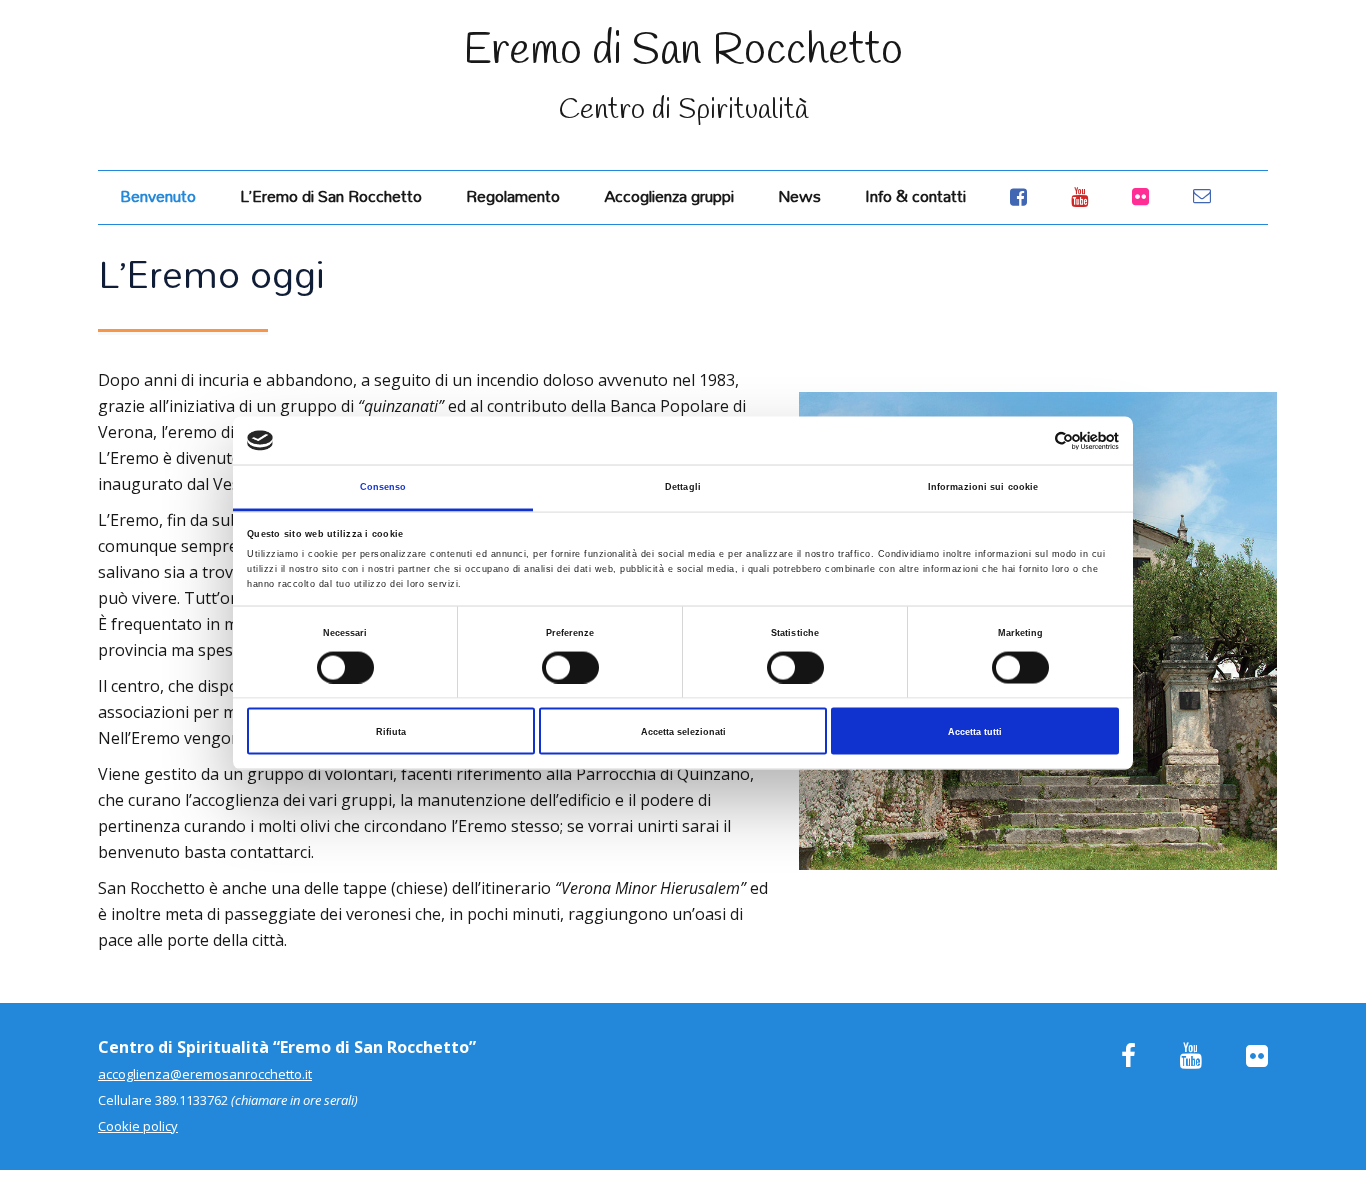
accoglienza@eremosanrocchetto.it (205, 1074)
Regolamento (513, 195)
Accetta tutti (975, 731)
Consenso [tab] (383, 487)
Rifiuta (391, 731)
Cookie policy (138, 1126)
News (799, 195)
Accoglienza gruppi (669, 195)
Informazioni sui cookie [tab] (983, 487)
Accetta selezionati (683, 731)
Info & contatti (915, 195)
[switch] (570, 667)
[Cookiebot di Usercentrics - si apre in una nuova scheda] (1031, 440)
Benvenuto (158, 195)
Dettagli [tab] (683, 487)
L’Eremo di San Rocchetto (331, 195)
